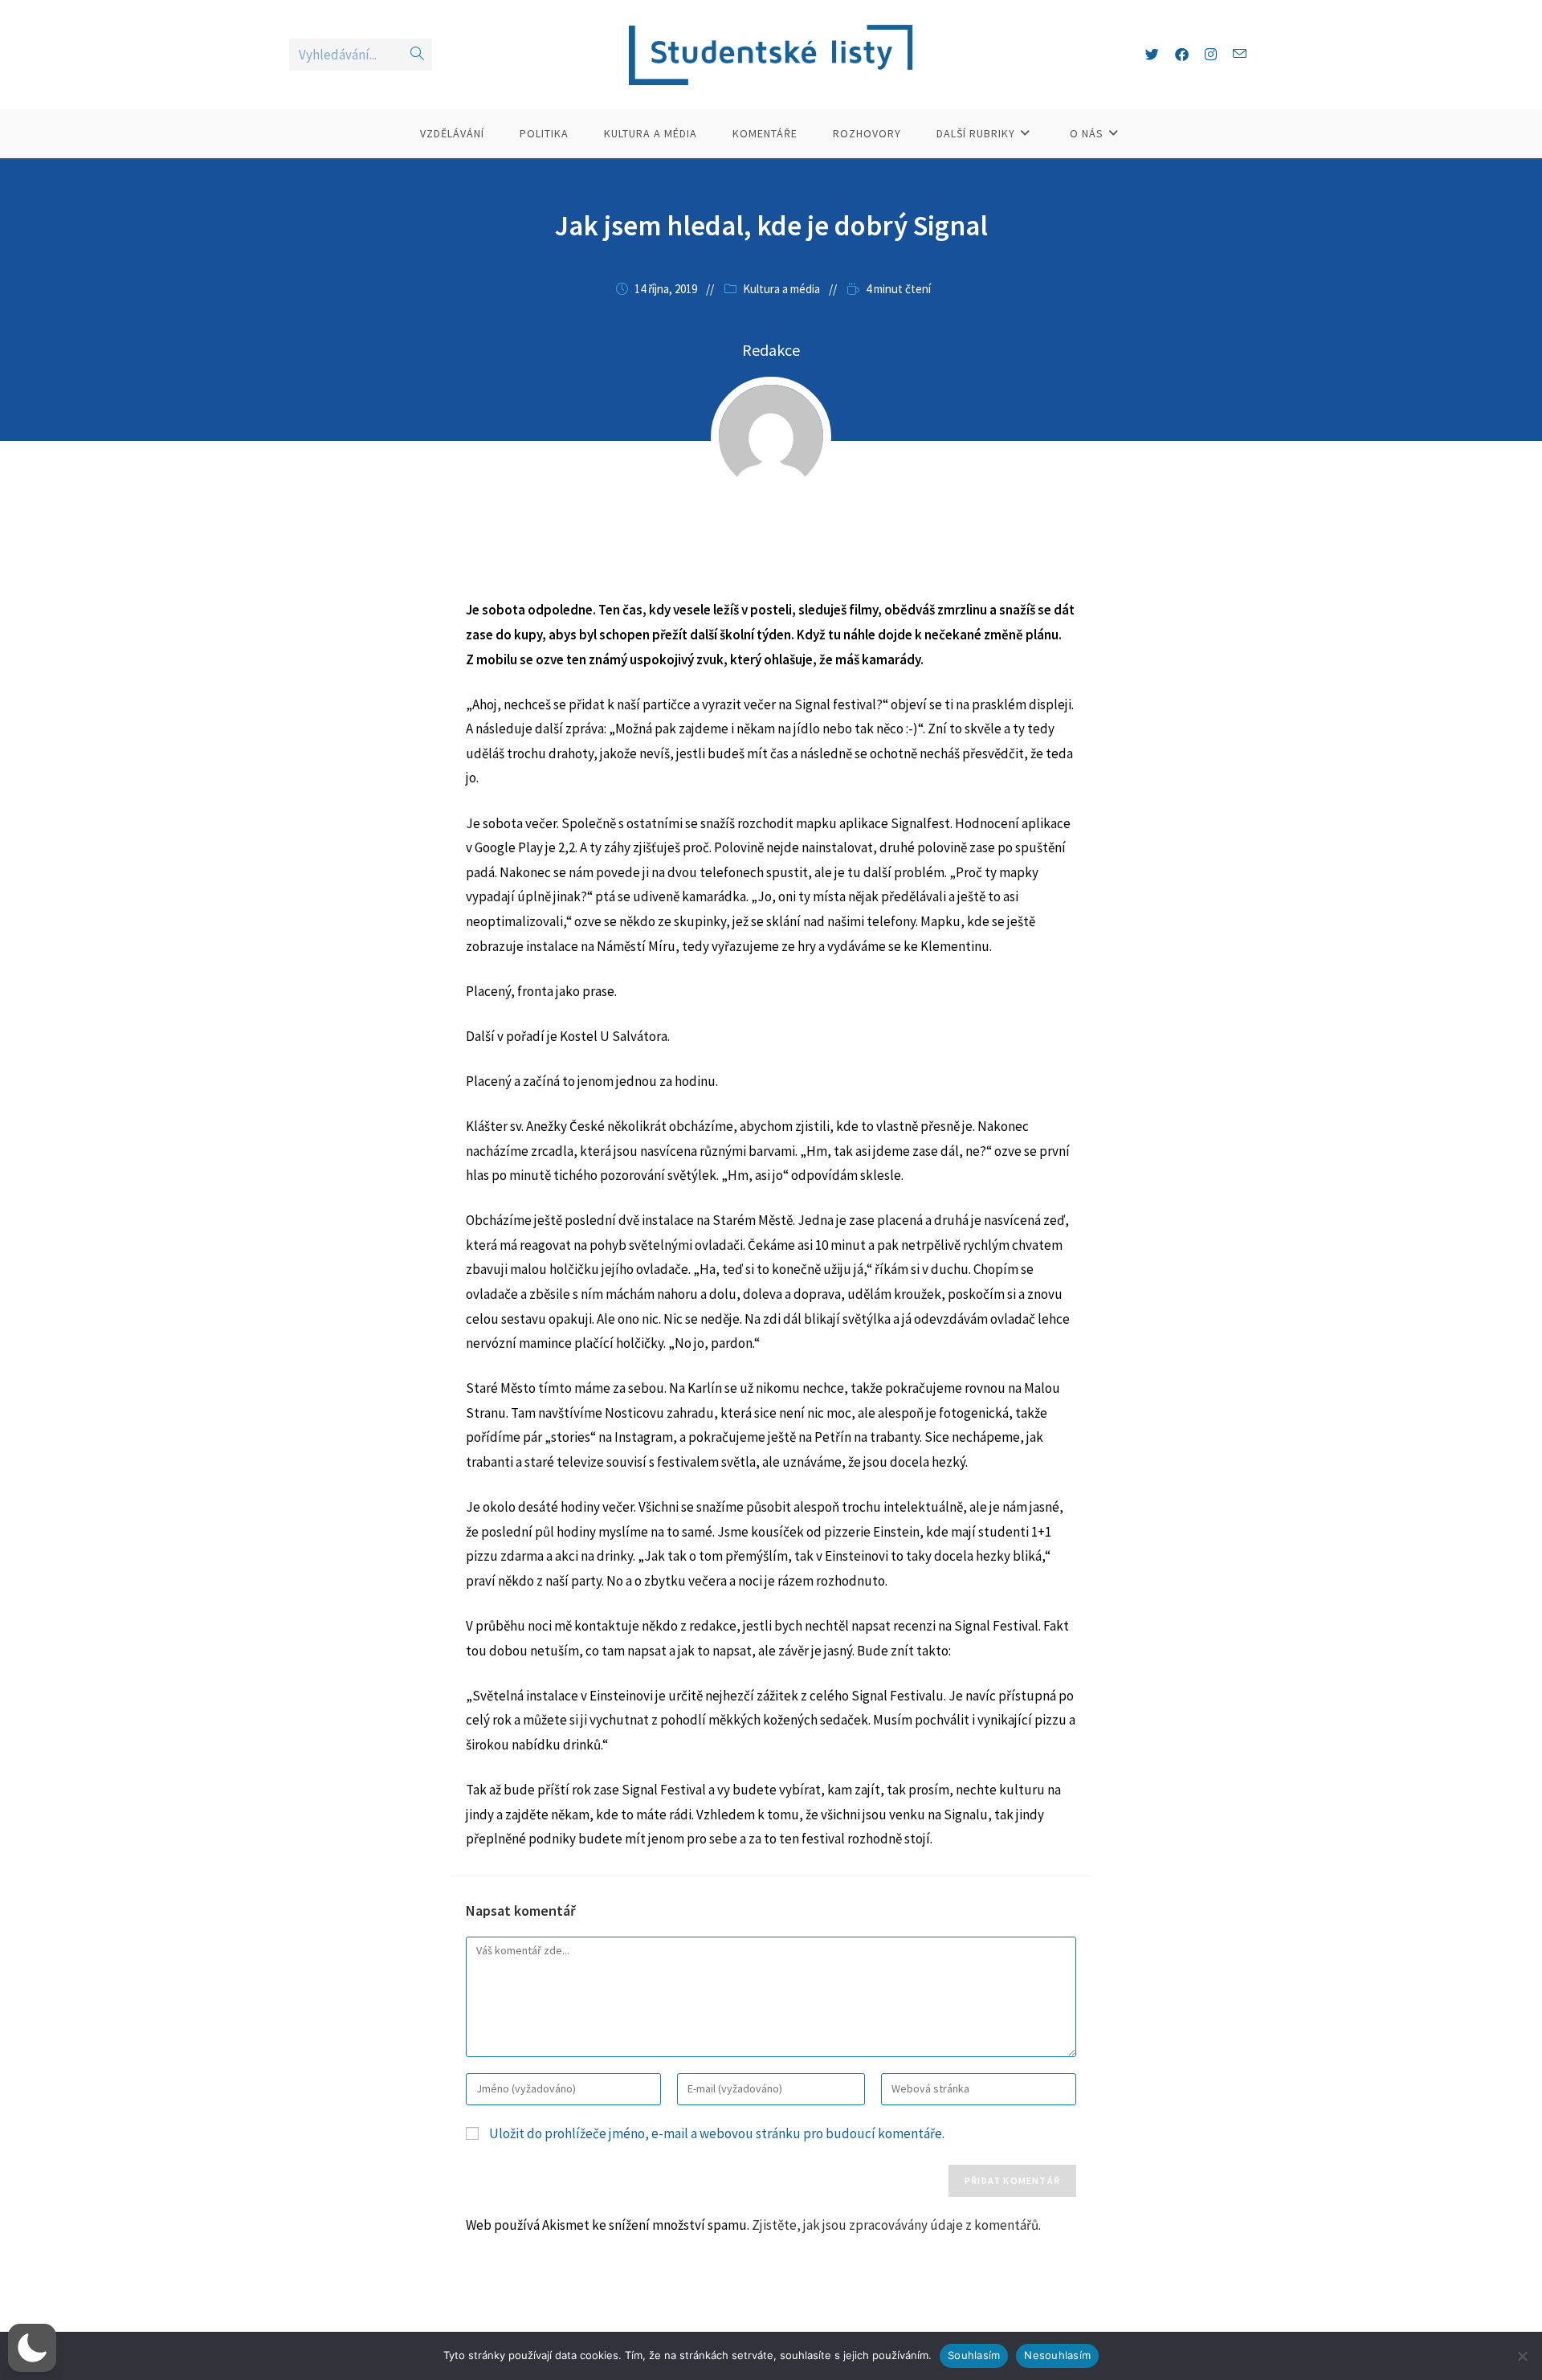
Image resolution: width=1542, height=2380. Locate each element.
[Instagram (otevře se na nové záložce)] (1211, 55)
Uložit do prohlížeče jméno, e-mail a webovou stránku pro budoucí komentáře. (717, 2133)
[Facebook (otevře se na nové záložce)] (1182, 55)
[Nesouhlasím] (1522, 2356)
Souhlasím (974, 2355)
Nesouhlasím (1057, 2355)
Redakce (771, 350)
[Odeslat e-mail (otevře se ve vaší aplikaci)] (1240, 54)
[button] (32, 2348)
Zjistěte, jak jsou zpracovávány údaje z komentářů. (896, 2225)
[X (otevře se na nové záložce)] (1152, 55)
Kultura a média (781, 289)
